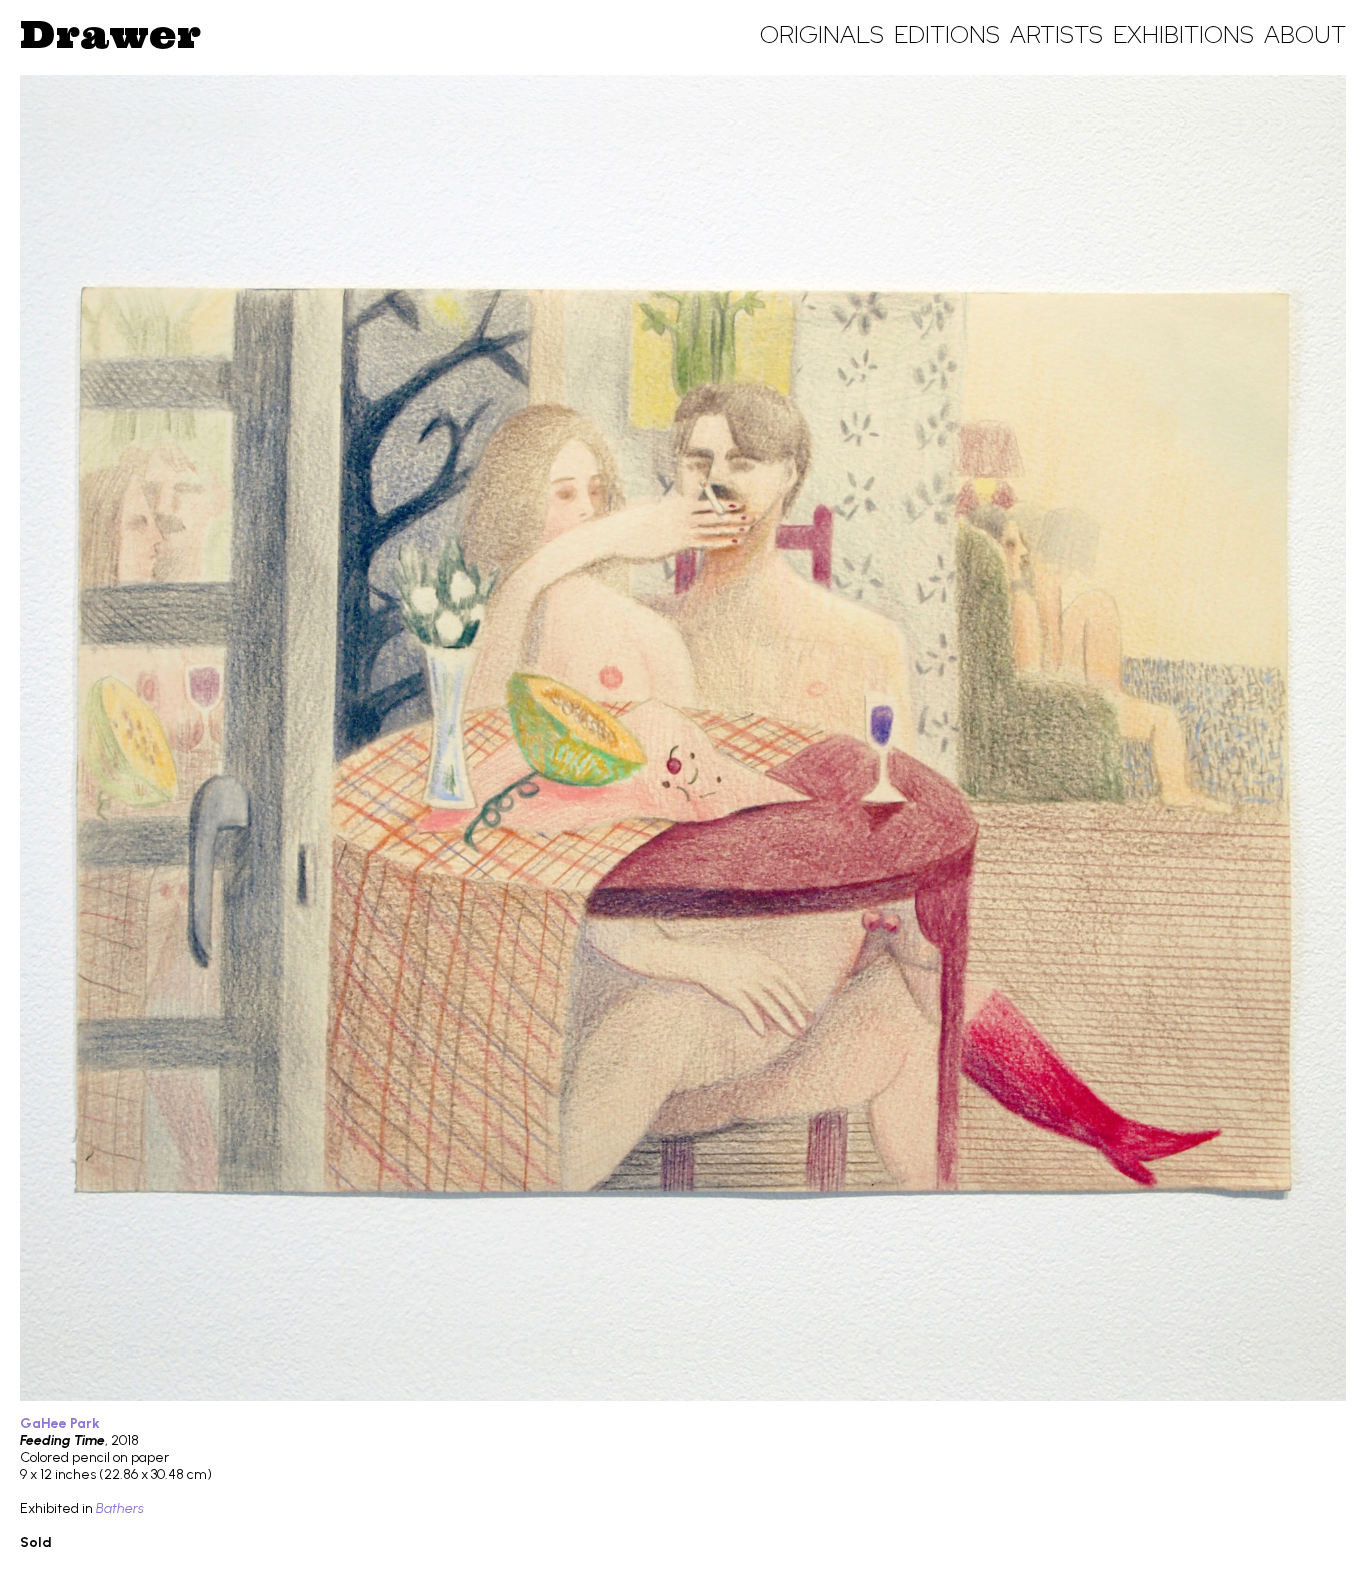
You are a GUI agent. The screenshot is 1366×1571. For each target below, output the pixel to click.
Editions (947, 34)
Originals (822, 34)
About (1305, 34)
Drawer (110, 34)
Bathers (120, 1508)
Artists (1056, 34)
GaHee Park (60, 1423)
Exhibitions (1183, 34)
